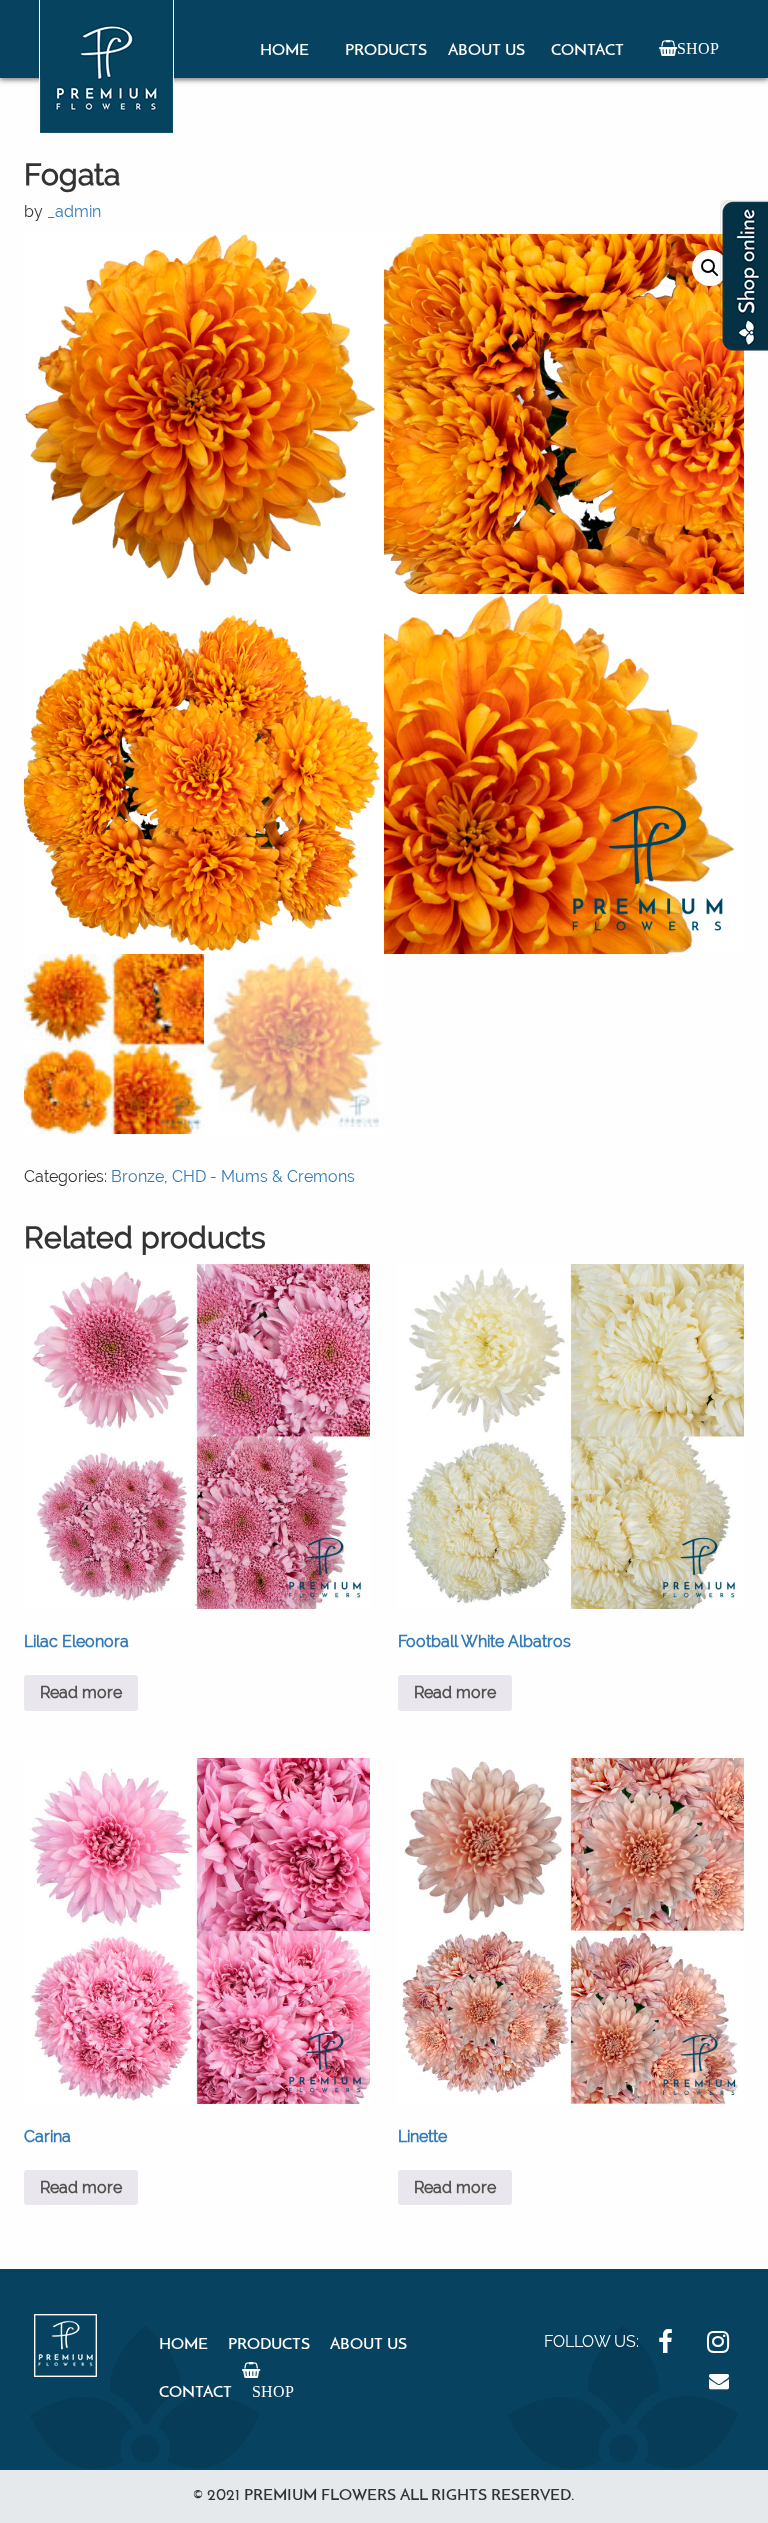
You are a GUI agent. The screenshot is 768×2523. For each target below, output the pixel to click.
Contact (587, 51)
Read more (81, 1692)
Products (386, 51)
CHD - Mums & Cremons (263, 1176)
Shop (698, 48)
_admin (74, 211)
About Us (486, 51)
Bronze (137, 1176)
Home (284, 51)
